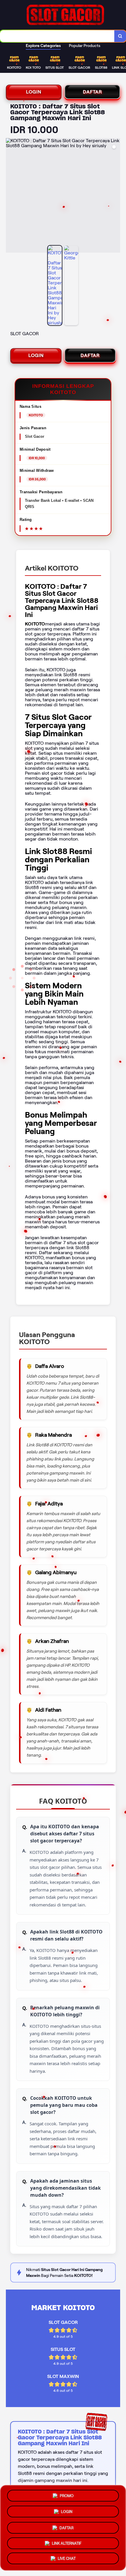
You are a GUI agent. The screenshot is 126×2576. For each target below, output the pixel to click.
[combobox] (57, 36)
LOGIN (34, 92)
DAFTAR (92, 92)
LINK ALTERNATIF (67, 2541)
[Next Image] (115, 196)
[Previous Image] (11, 196)
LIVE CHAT (67, 2558)
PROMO (67, 2494)
